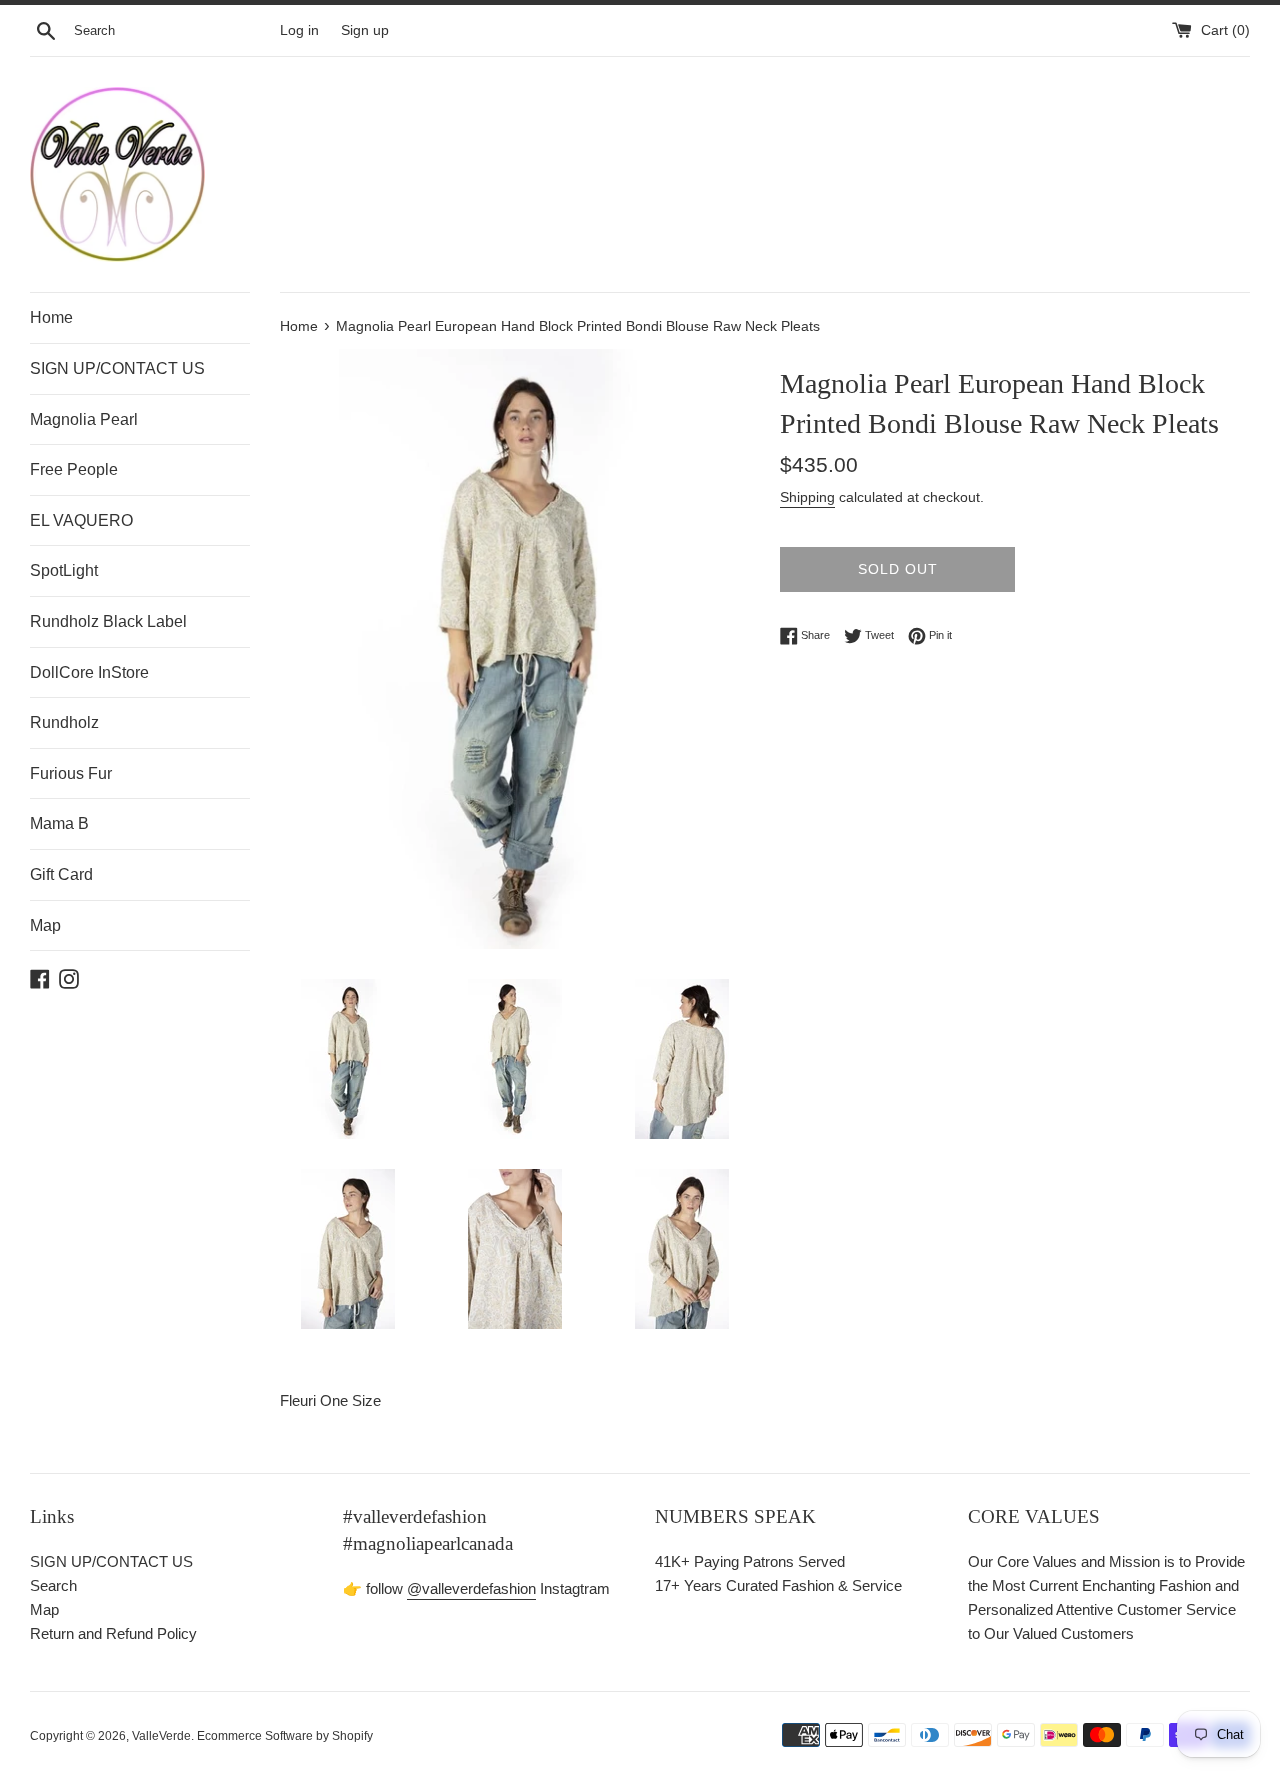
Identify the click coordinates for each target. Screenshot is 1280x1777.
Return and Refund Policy (113, 1633)
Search (53, 1585)
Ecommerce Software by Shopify (285, 1736)
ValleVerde (161, 1736)
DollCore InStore (89, 672)
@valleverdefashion (471, 1588)
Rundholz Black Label (108, 621)
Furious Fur (71, 773)
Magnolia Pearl (84, 419)
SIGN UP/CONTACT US (117, 368)
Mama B (59, 823)
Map (45, 925)
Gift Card (61, 874)
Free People (74, 469)
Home (51, 317)
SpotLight (64, 570)
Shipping (807, 497)
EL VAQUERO (81, 520)
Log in (299, 30)
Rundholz (64, 722)
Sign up (365, 30)
